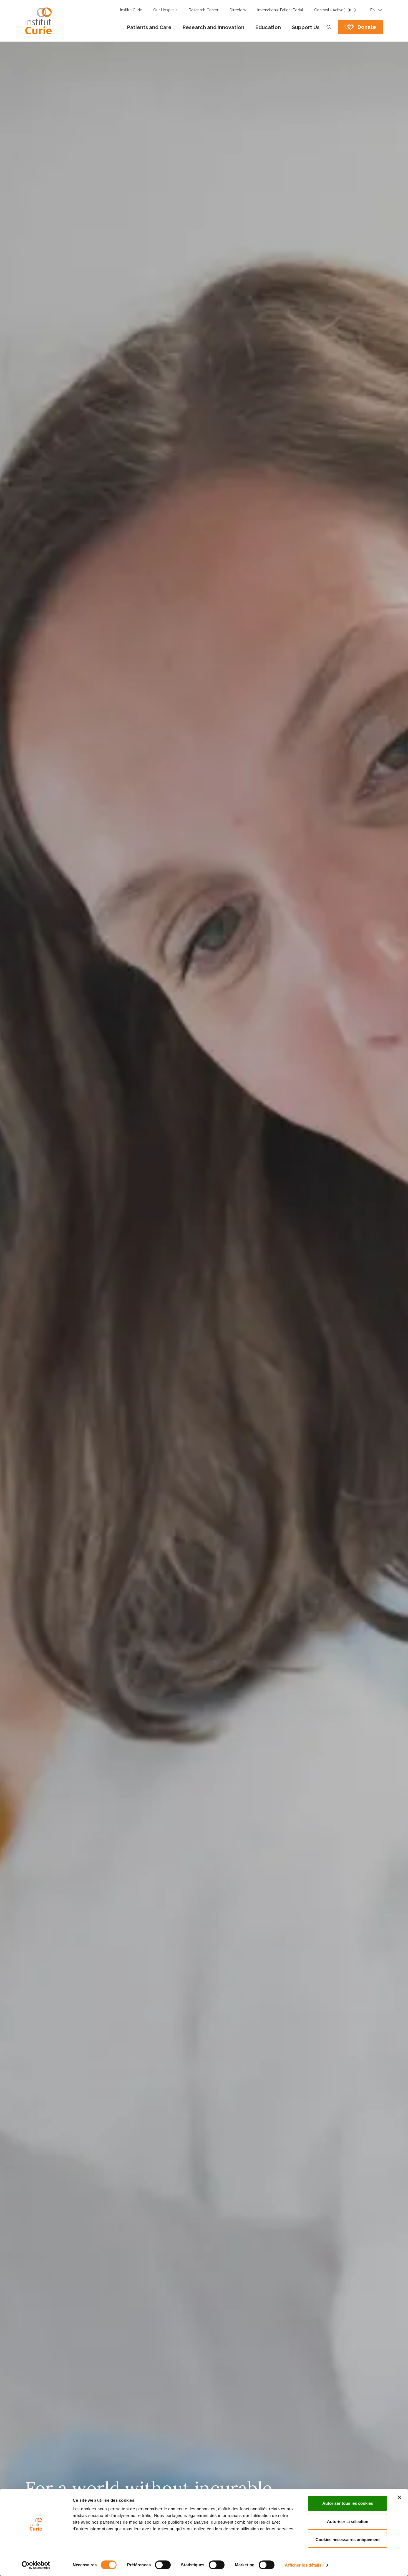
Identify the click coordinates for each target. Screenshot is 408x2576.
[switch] (163, 2565)
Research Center (204, 10)
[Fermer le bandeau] (399, 2497)
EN (373, 10)
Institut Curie (131, 10)
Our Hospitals (165, 10)
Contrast (330, 10)
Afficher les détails (303, 2565)
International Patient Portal (280, 10)
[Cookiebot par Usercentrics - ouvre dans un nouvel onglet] (36, 2565)
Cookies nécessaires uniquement (348, 2540)
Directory (238, 10)
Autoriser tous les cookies (348, 2503)
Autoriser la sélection (348, 2522)
